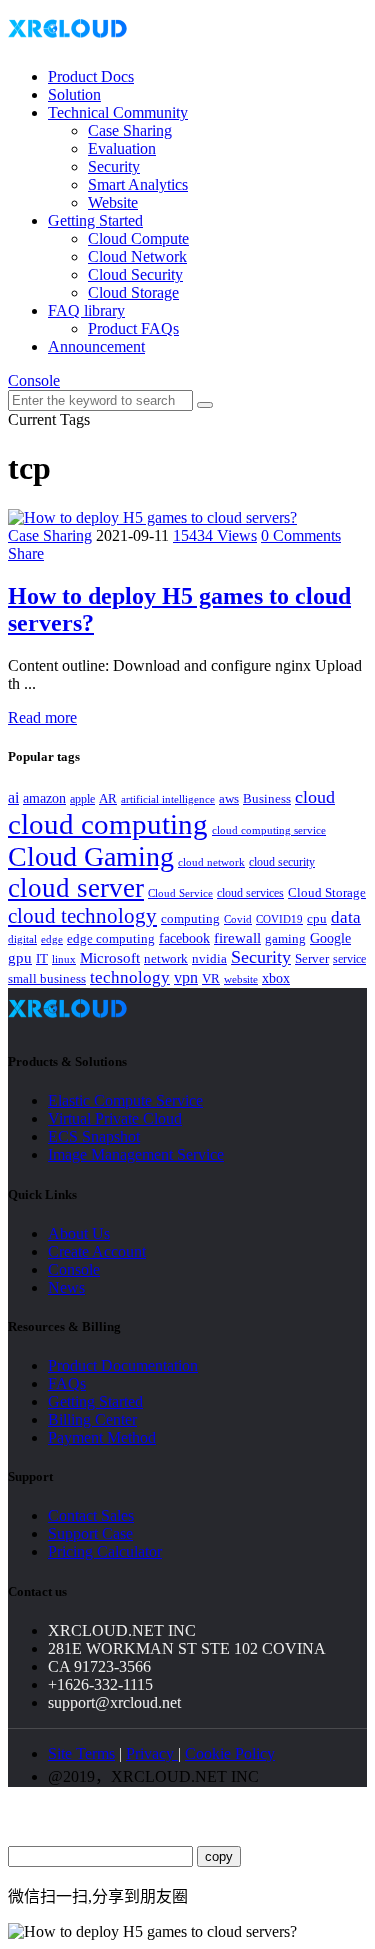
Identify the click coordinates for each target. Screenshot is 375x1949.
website (241, 979)
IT (42, 958)
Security (114, 166)
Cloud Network (137, 256)
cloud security (282, 862)
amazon (44, 798)
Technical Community (118, 112)
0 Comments (301, 535)
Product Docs (91, 76)
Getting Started (95, 220)
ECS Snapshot (94, 1136)
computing (190, 918)
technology (130, 977)
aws (229, 798)
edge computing (111, 938)
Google (330, 938)
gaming (285, 938)
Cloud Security (135, 274)
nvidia (209, 958)
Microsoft (110, 958)
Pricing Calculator (105, 1551)
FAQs (67, 1383)
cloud (315, 797)
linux (64, 959)
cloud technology (82, 916)
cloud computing (108, 824)
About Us (79, 1233)
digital (22, 939)
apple (82, 799)
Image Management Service (136, 1154)
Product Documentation (123, 1365)
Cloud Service (180, 893)
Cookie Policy (230, 1753)
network (166, 959)
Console (34, 380)
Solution (74, 94)
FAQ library (86, 310)
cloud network (211, 862)
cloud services (250, 893)
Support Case (90, 1533)
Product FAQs (133, 328)
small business (47, 979)
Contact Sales (91, 1515)
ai (13, 797)
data (346, 917)
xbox (276, 978)
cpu (317, 918)
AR (108, 798)
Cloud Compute (138, 238)
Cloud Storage (133, 292)
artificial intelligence (168, 799)
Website (113, 202)
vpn (186, 977)
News (66, 1287)
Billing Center (92, 1419)
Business (267, 799)
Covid (238, 919)
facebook (184, 938)
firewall (237, 938)
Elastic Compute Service (125, 1100)
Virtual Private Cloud (115, 1118)
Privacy (152, 1753)
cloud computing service (269, 830)
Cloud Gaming (91, 856)
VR (211, 979)
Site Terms (81, 1753)
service (349, 959)
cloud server (76, 888)
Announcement (96, 346)
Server (312, 959)
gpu (20, 957)
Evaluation (122, 148)
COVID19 (279, 919)
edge (52, 939)
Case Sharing (130, 130)
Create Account (97, 1251)
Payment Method (102, 1437)
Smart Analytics (138, 184)
